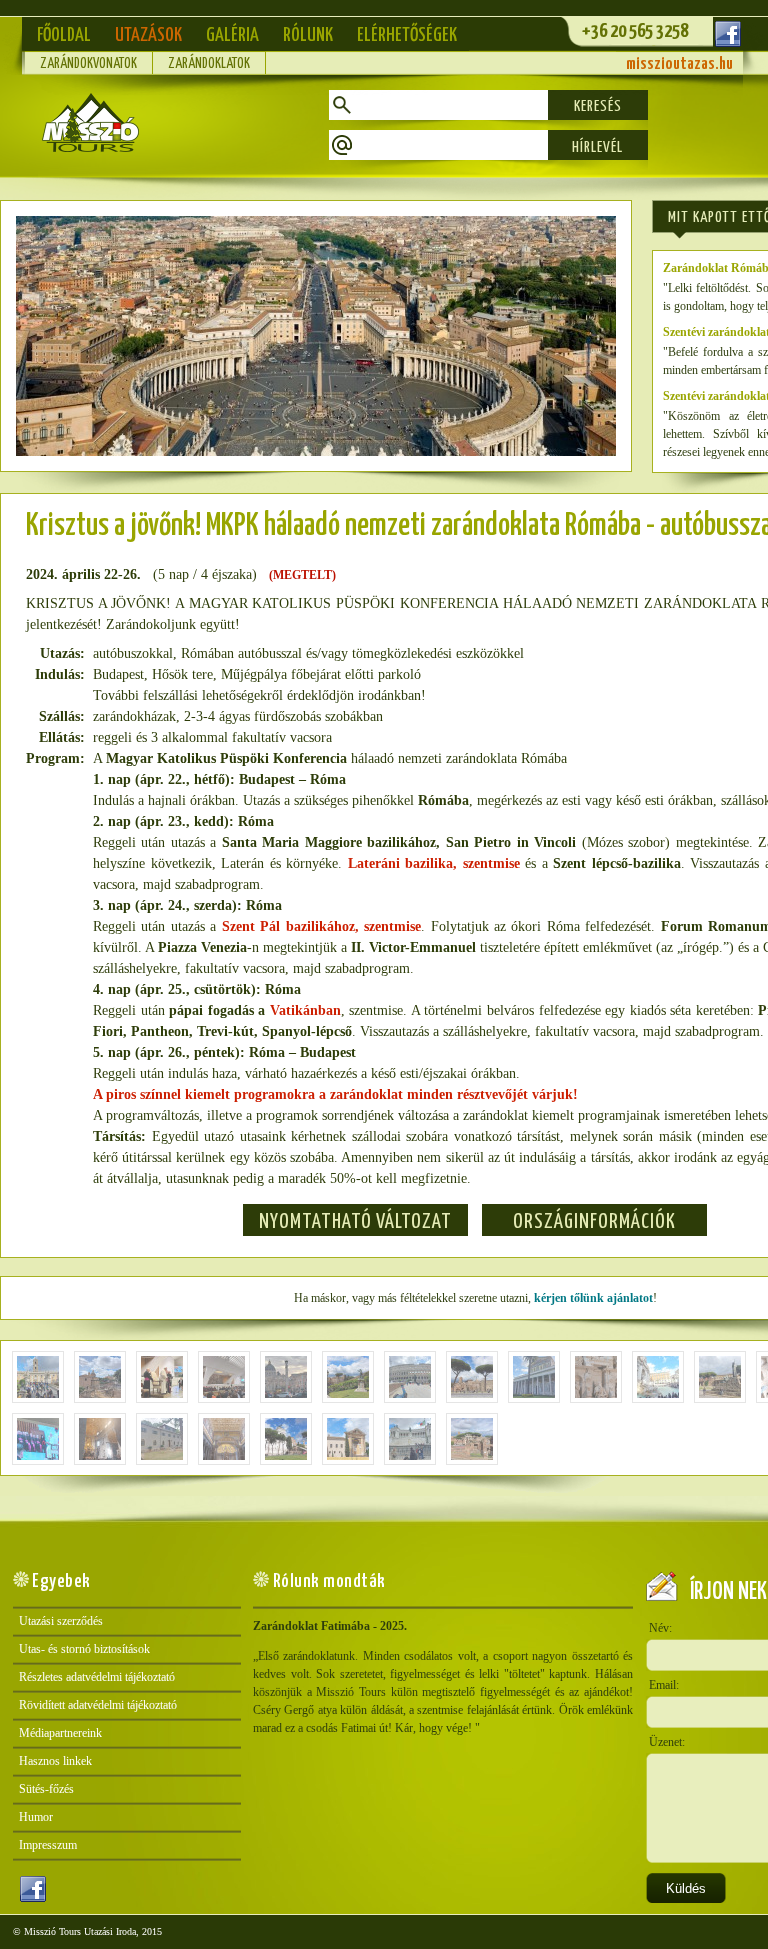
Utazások (148, 35)
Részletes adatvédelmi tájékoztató (97, 1677)
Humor (36, 1817)
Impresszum (48, 1845)
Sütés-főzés (46, 1789)
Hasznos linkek (55, 1761)
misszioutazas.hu (679, 64)
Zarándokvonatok (88, 64)
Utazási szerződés (61, 1621)
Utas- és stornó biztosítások (84, 1649)
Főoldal (64, 35)
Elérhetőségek (407, 35)
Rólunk (308, 35)
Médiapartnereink (60, 1733)
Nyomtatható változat (355, 1222)
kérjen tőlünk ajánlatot (593, 1298)
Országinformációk (594, 1222)
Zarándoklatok (209, 64)
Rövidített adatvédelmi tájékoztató (98, 1705)
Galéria (232, 35)
